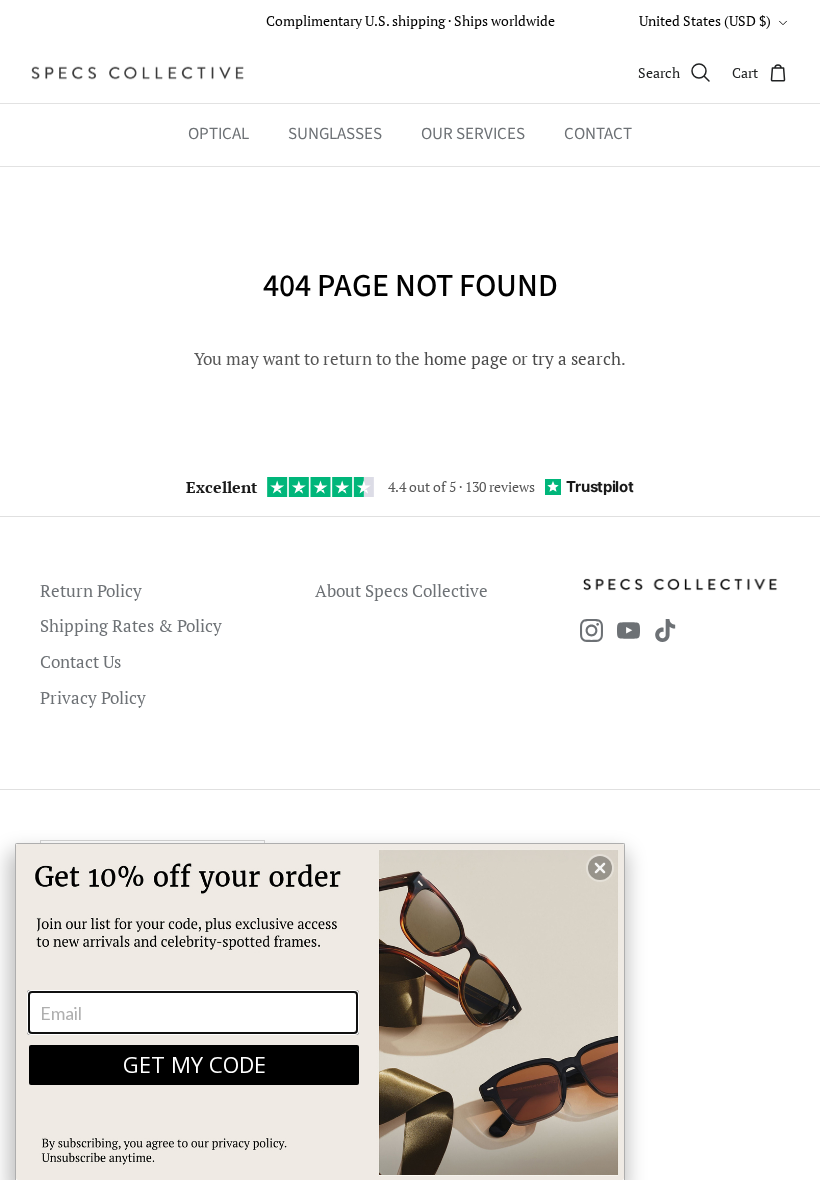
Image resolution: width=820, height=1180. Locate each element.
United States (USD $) (705, 20)
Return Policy (91, 590)
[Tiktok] (665, 630)
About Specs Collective (401, 590)
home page (466, 358)
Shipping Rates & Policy (131, 625)
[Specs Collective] (137, 73)
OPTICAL (218, 134)
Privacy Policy (93, 697)
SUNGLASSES (335, 134)
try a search (576, 358)
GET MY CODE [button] (194, 1064)
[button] (600, 868)
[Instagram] (591, 630)
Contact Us (80, 661)
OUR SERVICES (473, 134)
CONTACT (598, 134)
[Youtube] (628, 630)
